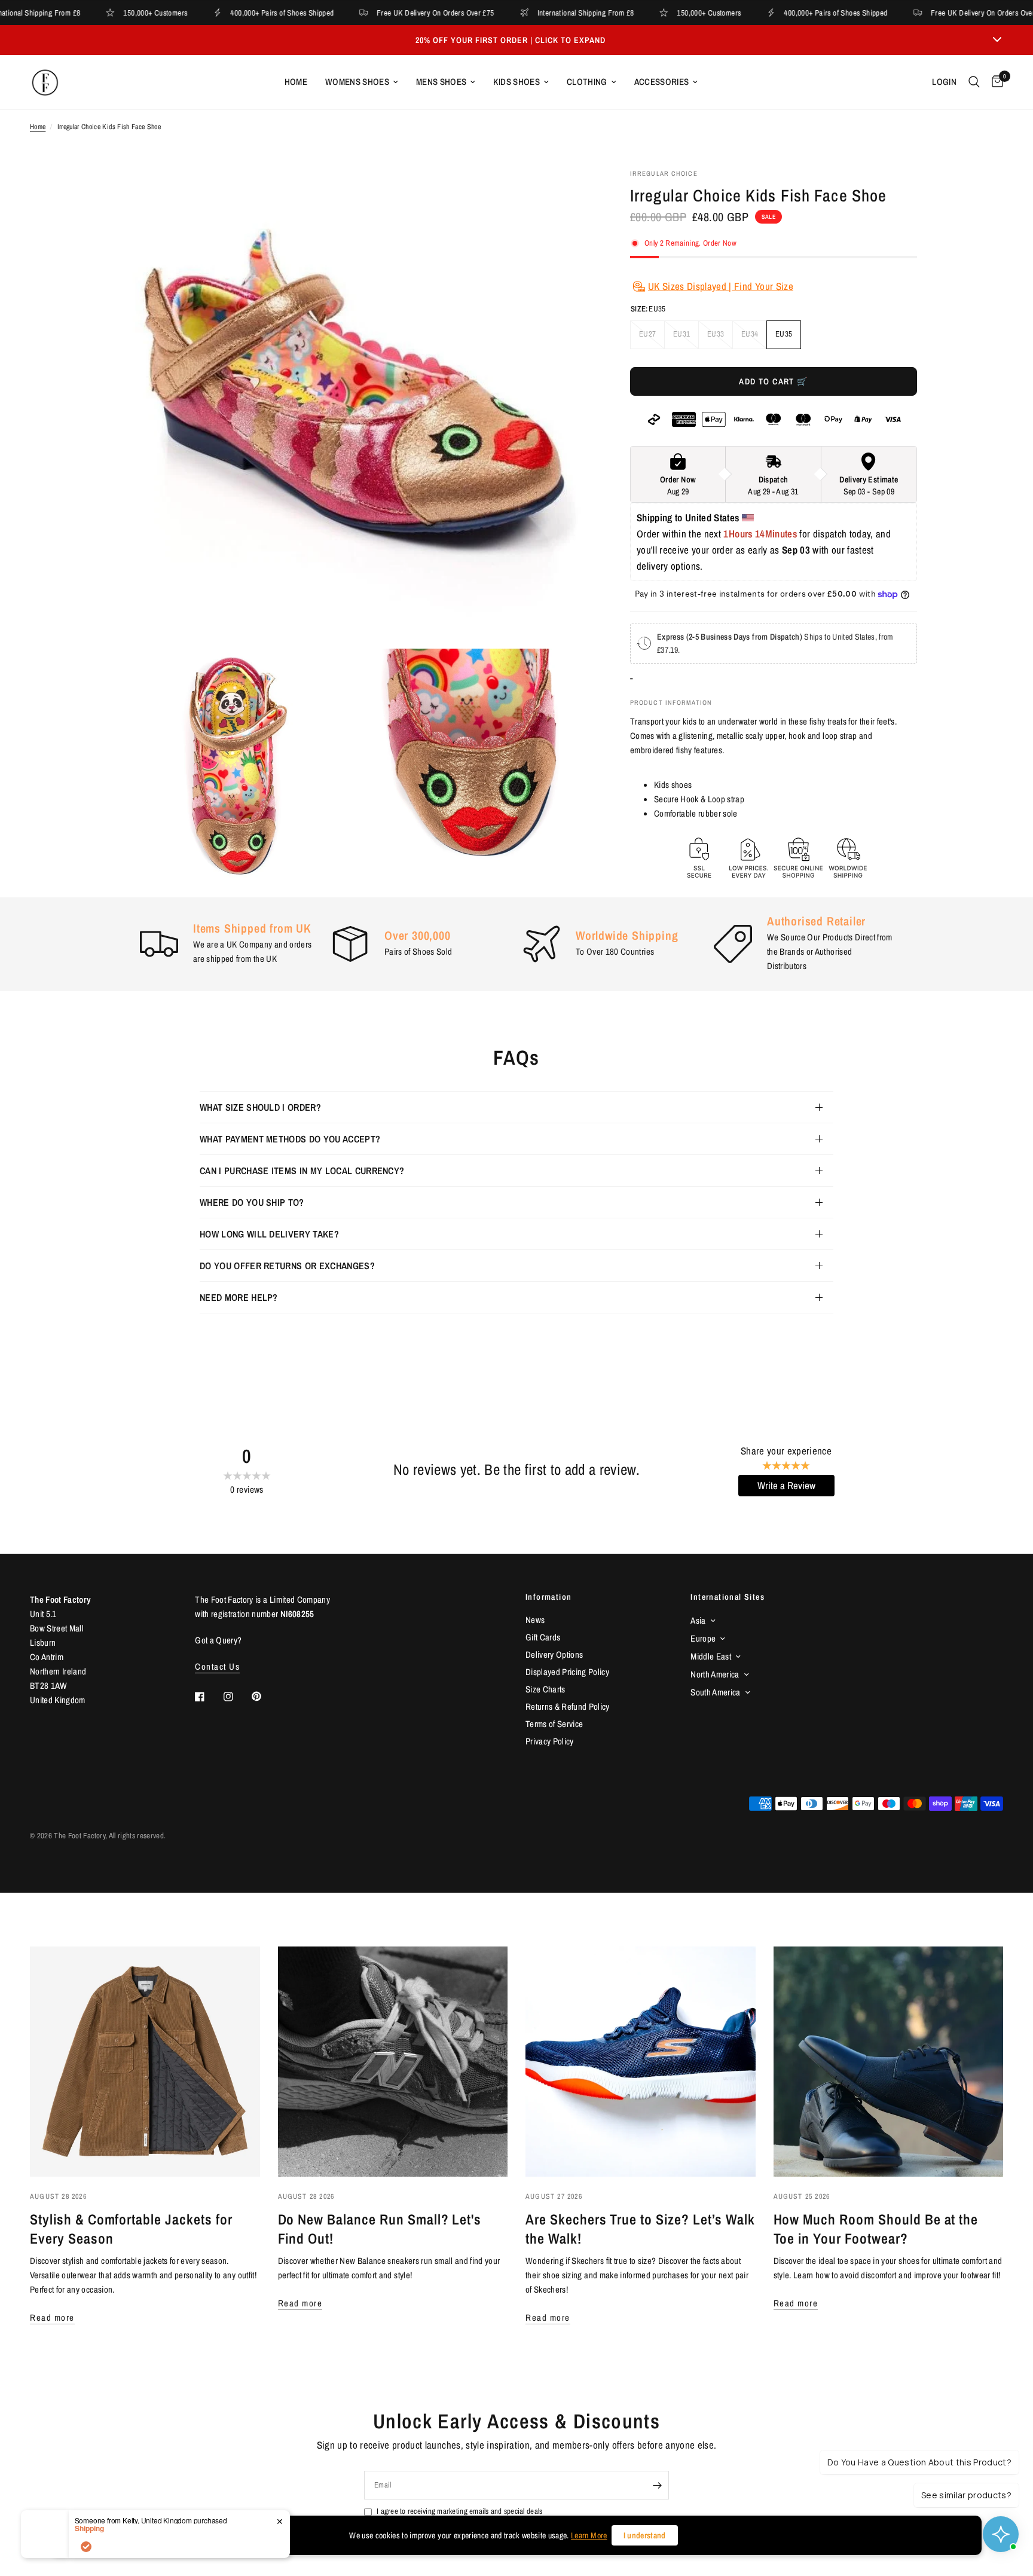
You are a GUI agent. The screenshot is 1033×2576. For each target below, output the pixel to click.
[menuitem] (296, 82)
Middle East (711, 1656)
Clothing (587, 82)
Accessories (662, 82)
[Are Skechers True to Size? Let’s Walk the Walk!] (641, 2062)
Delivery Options (554, 1654)
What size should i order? (260, 1107)
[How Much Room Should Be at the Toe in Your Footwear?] (889, 2062)
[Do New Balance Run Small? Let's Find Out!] (393, 2062)
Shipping (89, 2528)
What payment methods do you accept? (290, 1139)
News (535, 1620)
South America (715, 1692)
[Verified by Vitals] (86, 2547)
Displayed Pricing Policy (567, 1672)
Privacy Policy (550, 1741)
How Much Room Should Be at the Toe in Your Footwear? (876, 2229)
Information (548, 1597)
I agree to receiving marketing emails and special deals (459, 2511)
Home (296, 82)
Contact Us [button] (217, 1666)
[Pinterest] (265, 1697)
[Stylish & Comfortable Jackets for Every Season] (145, 2062)
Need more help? (239, 1297)
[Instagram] (237, 1697)
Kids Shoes (516, 82)
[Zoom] (569, 194)
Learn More (589, 2535)
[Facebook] (208, 1697)
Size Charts (545, 1689)
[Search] (974, 82)
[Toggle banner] (997, 40)
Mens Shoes (441, 82)
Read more (52, 2317)
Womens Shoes (357, 82)
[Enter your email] (657, 2485)
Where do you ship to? (252, 1202)
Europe (703, 1638)
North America (715, 1674)
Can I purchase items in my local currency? (302, 1171)
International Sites (728, 1597)
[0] (994, 82)
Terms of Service (554, 1724)
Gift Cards (543, 1637)
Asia (698, 1620)
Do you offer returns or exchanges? (287, 1266)
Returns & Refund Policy (568, 1706)
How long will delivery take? (269, 1234)
